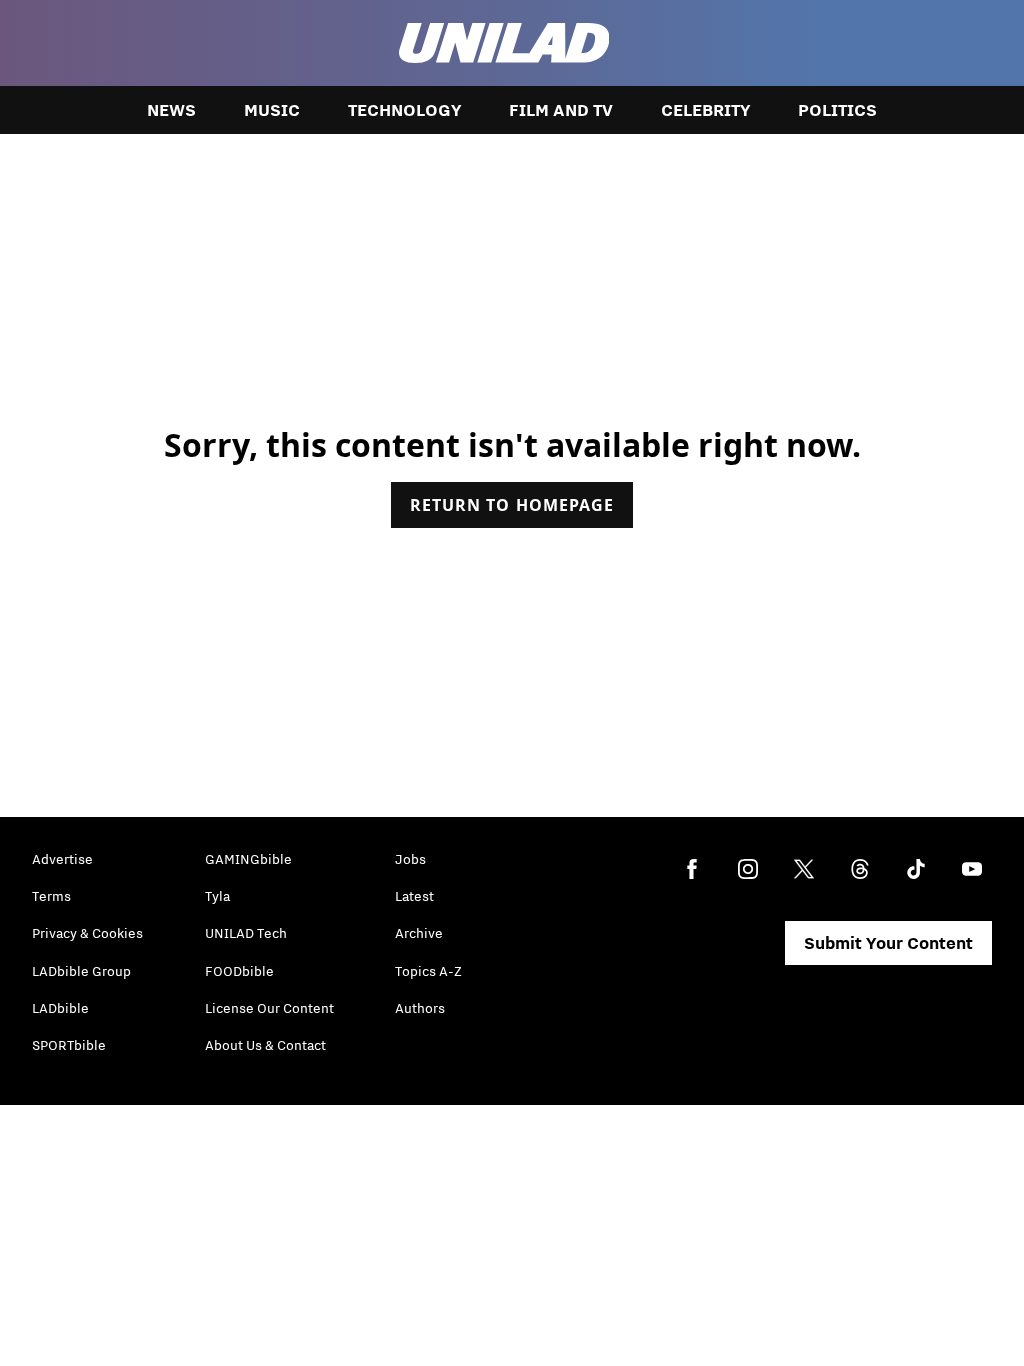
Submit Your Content (888, 943)
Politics (837, 110)
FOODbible (239, 971)
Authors (420, 1008)
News (171, 110)
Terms (51, 896)
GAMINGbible (248, 859)
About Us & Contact (265, 1045)
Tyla (217, 896)
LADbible (60, 1008)
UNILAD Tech (246, 933)
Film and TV (561, 110)
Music (272, 110)
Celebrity (705, 110)
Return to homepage (512, 505)
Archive (419, 933)
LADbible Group (81, 971)
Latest (414, 896)
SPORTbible (69, 1045)
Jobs (410, 859)
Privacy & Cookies (87, 933)
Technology (404, 110)
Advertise (62, 859)
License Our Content (269, 1008)
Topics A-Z (428, 971)
